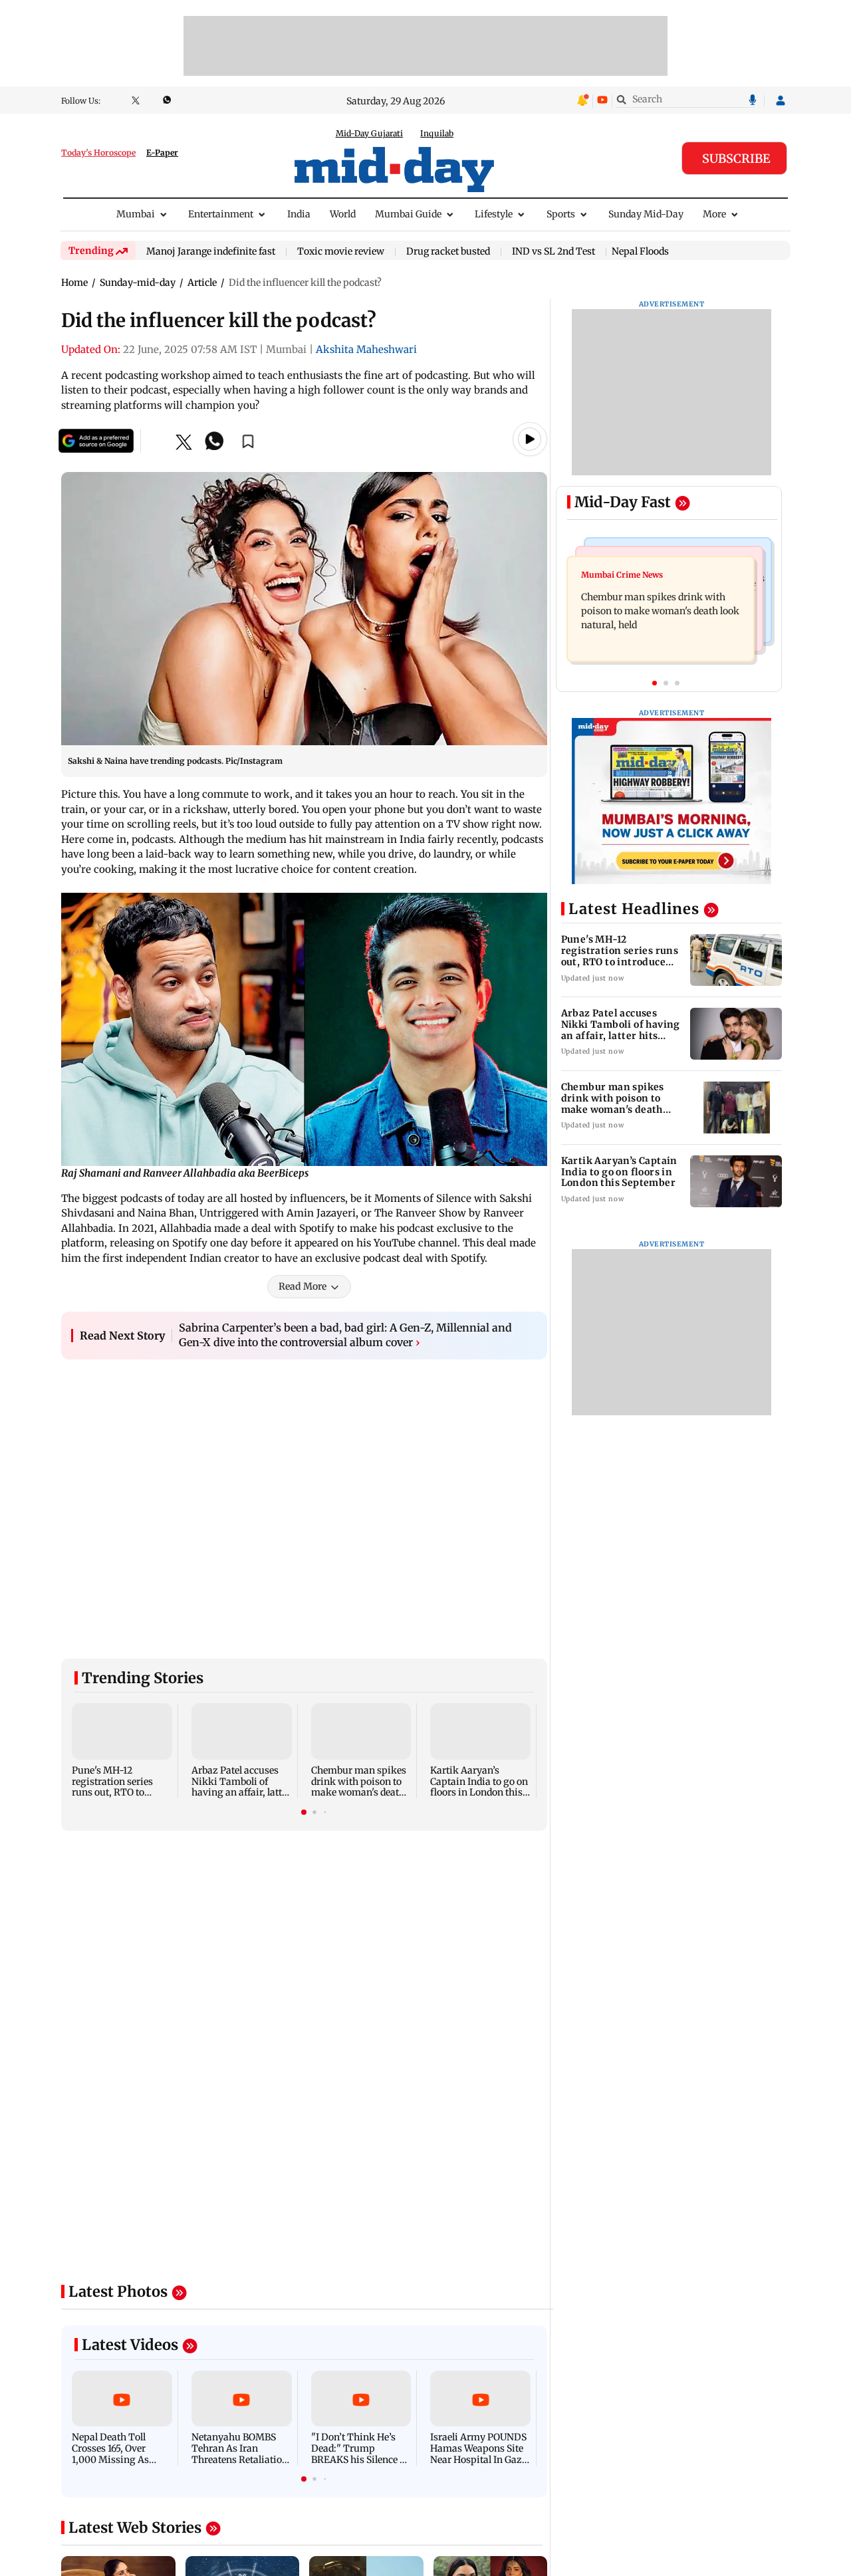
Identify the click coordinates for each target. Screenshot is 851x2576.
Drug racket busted (448, 252)
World (343, 214)
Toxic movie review (341, 252)
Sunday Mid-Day (646, 214)
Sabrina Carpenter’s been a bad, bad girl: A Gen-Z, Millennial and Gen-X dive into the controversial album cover (345, 1335)
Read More (303, 1286)
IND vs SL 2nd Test (553, 252)
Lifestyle (494, 214)
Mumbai (136, 214)
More (714, 214)
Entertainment (221, 214)
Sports (561, 214)
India (299, 214)
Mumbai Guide (408, 214)
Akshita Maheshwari (366, 349)
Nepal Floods (640, 251)
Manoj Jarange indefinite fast (211, 252)
